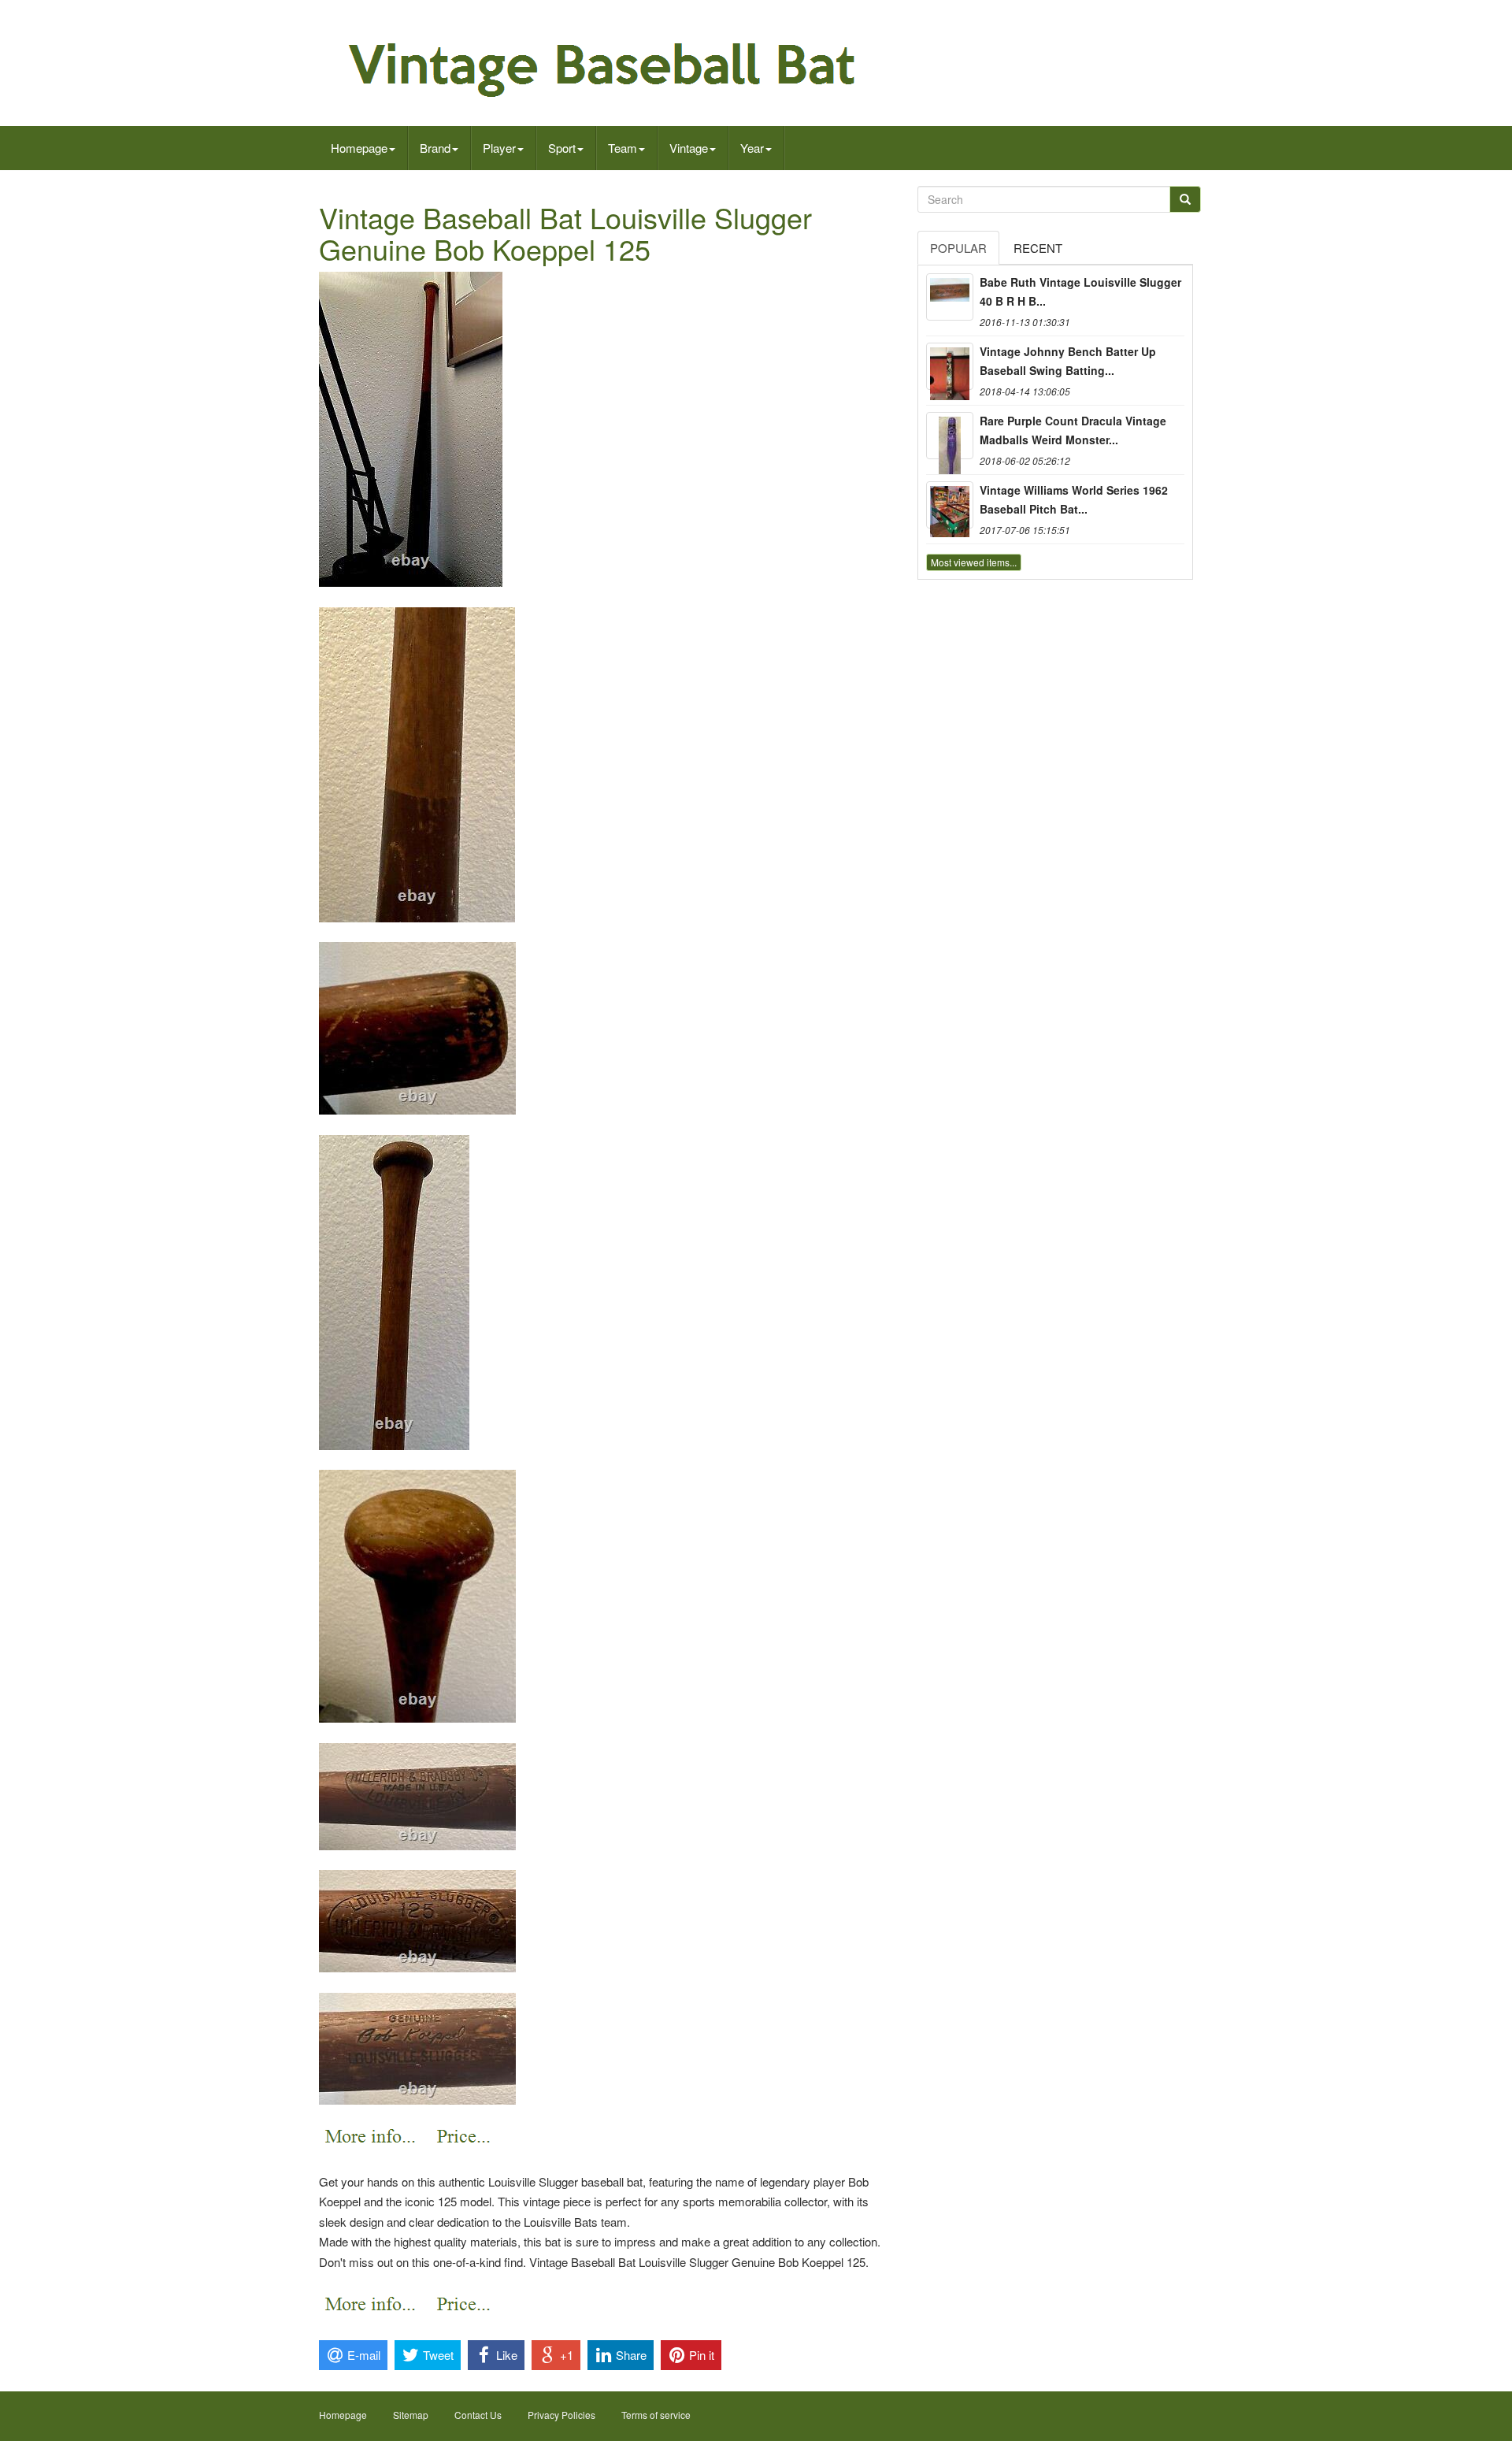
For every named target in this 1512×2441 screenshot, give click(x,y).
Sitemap (411, 2415)
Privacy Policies (561, 2415)
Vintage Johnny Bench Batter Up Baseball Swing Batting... (1068, 361)
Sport (562, 148)
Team (623, 148)
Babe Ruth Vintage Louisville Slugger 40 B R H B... (1080, 291)
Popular (958, 248)
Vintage (689, 148)
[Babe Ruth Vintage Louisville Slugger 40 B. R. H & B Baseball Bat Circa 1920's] (950, 297)
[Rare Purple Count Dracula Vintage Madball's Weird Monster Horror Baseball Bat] (950, 436)
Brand (435, 148)
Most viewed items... (974, 562)
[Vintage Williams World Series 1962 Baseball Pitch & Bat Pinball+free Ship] (950, 505)
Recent (1038, 248)
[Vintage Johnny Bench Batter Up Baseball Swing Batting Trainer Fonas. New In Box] (950, 366)
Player (499, 148)
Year (752, 148)
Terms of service (656, 2415)
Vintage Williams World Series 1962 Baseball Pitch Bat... (1074, 499)
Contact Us (478, 2415)
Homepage (359, 148)
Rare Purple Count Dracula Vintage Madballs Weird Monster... (1073, 430)
